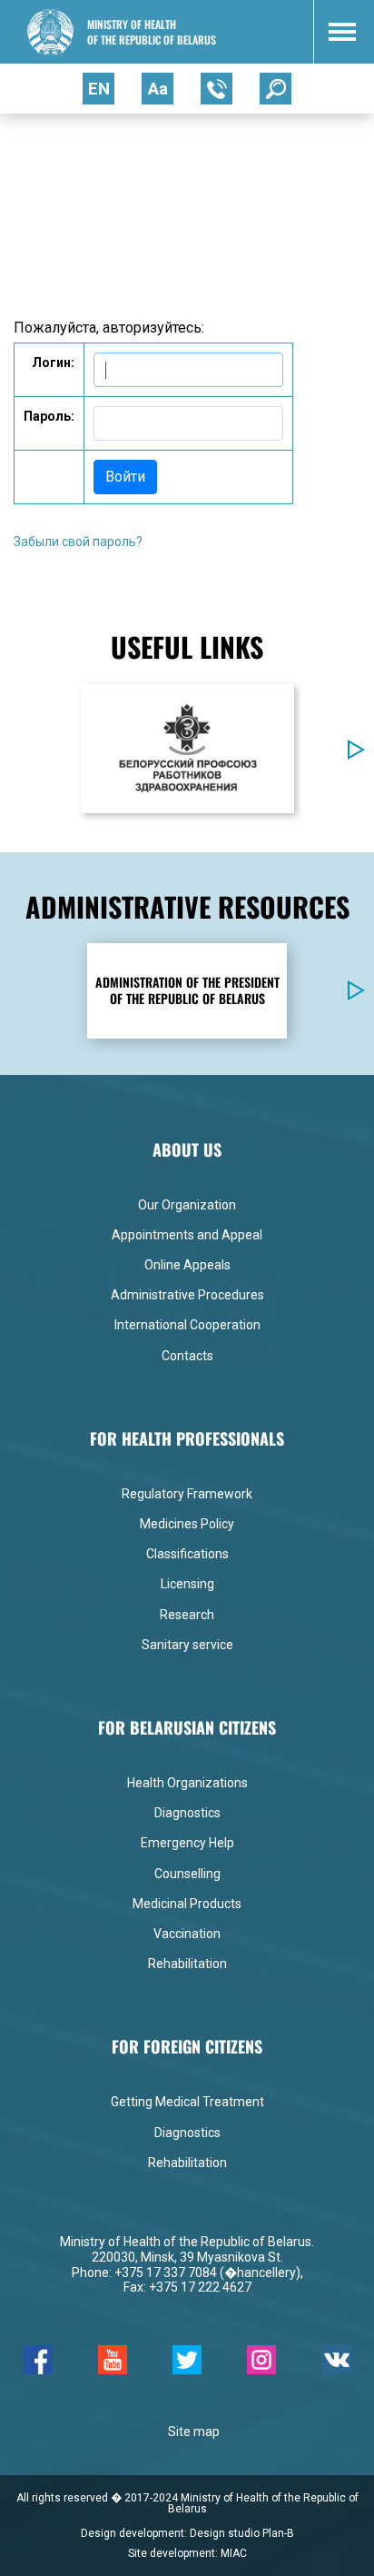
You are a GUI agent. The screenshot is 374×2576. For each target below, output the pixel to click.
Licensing (187, 1584)
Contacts (187, 1356)
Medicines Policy (187, 1524)
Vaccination (187, 1934)
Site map (194, 2432)
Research (187, 1615)
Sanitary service (187, 1645)
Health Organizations (187, 1783)
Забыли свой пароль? (78, 542)
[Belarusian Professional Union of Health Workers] (187, 748)
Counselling (187, 1874)
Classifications (187, 1554)
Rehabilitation (187, 1964)
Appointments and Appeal (187, 1235)
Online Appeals (187, 1265)
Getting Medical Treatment (187, 2102)
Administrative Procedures (187, 1295)
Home (31, 151)
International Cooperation (187, 1325)
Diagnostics (187, 1813)
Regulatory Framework (187, 1494)
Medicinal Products (187, 1904)
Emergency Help (187, 1843)
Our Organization (187, 1205)
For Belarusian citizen (126, 151)
